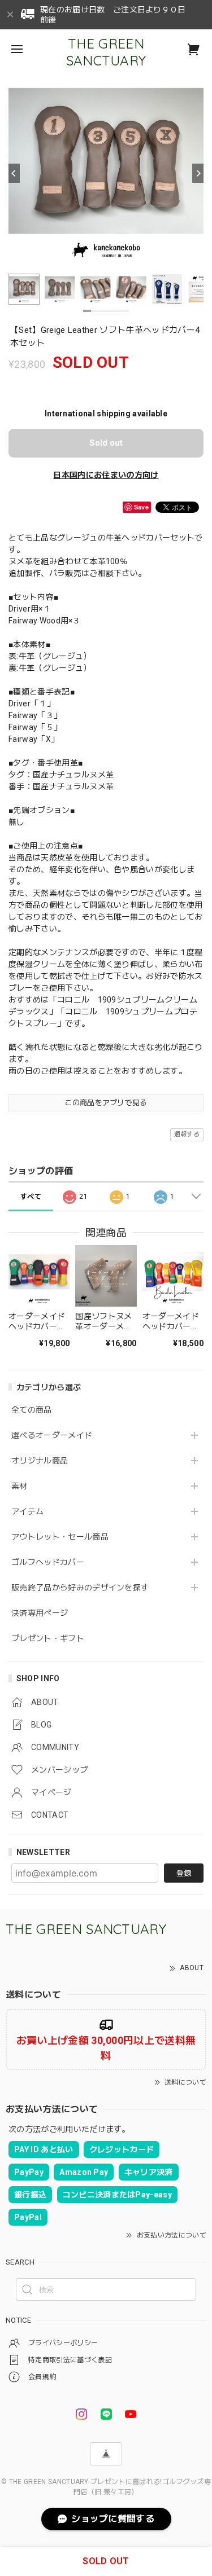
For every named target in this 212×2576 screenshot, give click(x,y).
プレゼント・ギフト (48, 1638)
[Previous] (14, 173)
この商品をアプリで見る (106, 1103)
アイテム (27, 1511)
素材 (20, 1486)
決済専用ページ (40, 1613)
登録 (184, 1873)
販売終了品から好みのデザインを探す (80, 1588)
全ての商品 (32, 1410)
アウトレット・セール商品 (60, 1537)
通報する (187, 1134)
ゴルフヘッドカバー (48, 1562)
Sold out (106, 443)
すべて (31, 1197)
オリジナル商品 (40, 1461)
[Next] (198, 173)
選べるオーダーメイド (52, 1435)
